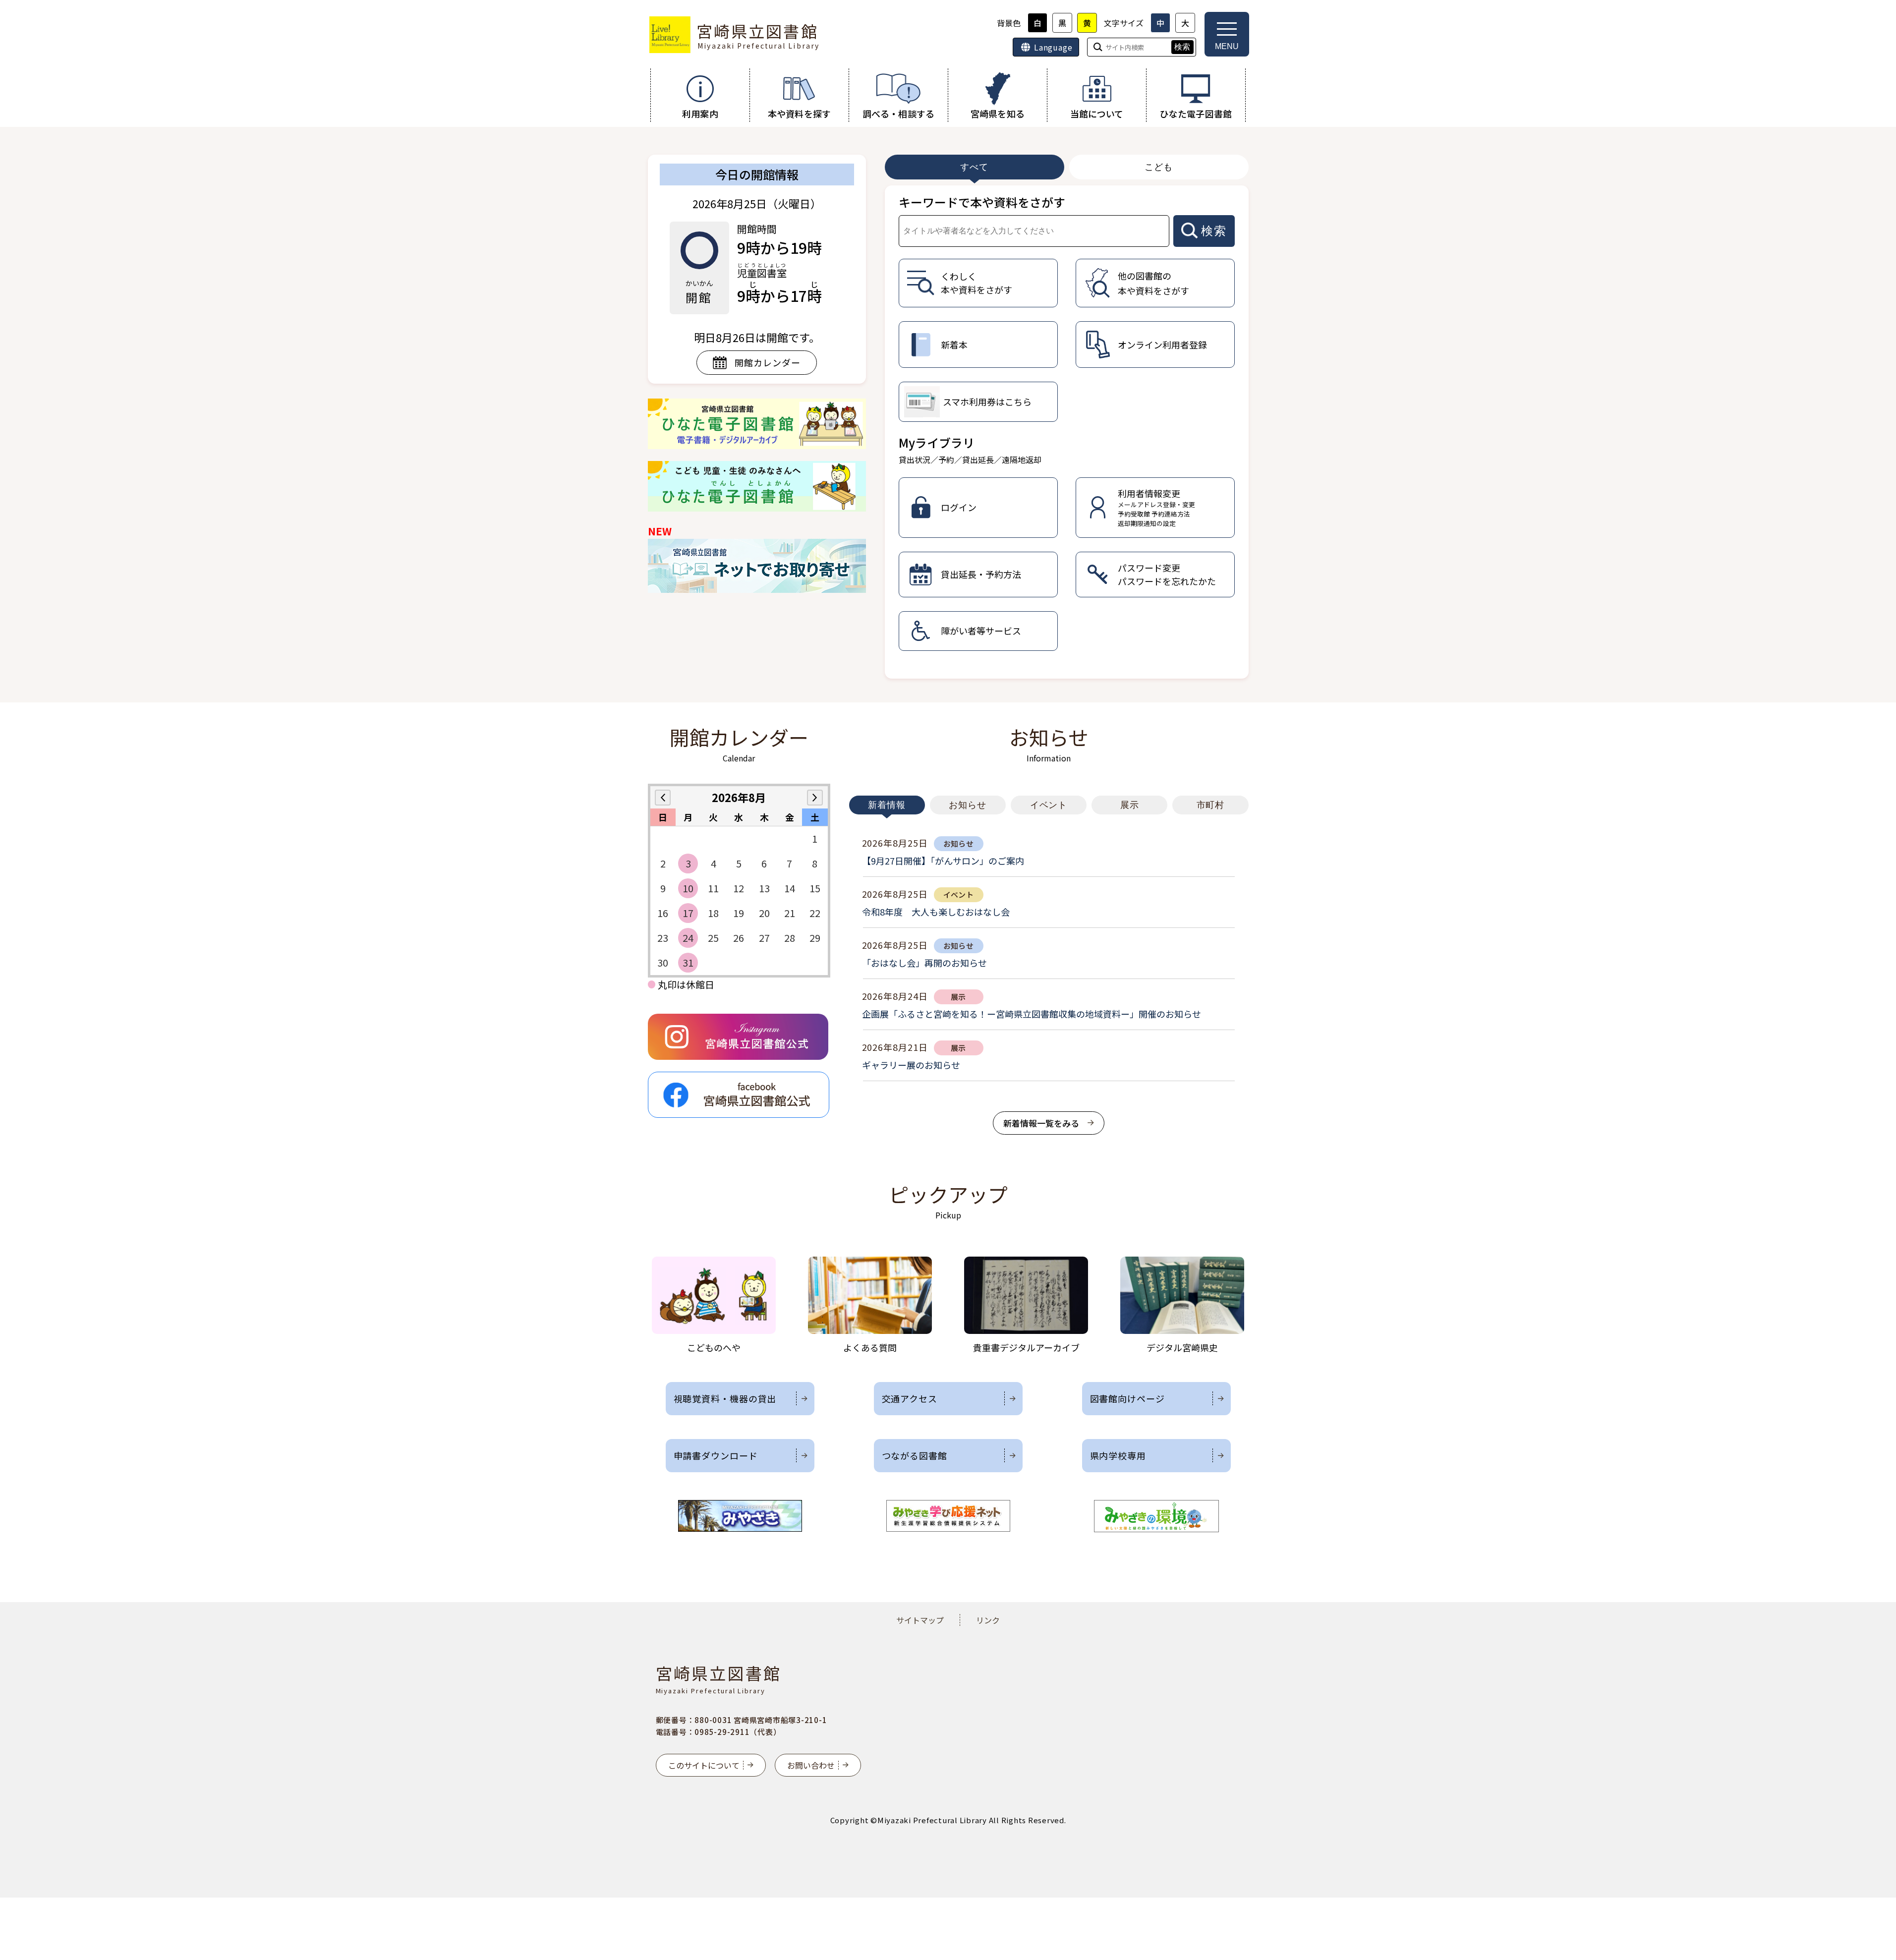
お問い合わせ (811, 1765)
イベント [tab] (1049, 805)
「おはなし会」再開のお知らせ (924, 963)
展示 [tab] (1130, 805)
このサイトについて (704, 1765)
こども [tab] (1159, 167)
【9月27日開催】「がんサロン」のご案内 (943, 861)
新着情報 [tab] (887, 805)
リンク (988, 1620)
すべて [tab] (974, 167)
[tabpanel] (1067, 432)
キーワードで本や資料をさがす (982, 202)
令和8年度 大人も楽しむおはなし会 (936, 912)
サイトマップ (920, 1620)
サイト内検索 (1, 1)
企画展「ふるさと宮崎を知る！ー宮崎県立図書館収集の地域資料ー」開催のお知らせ (1032, 1014)
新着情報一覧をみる (1041, 1123)
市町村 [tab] (1211, 805)
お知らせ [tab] (968, 805)
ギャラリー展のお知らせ (911, 1065)
